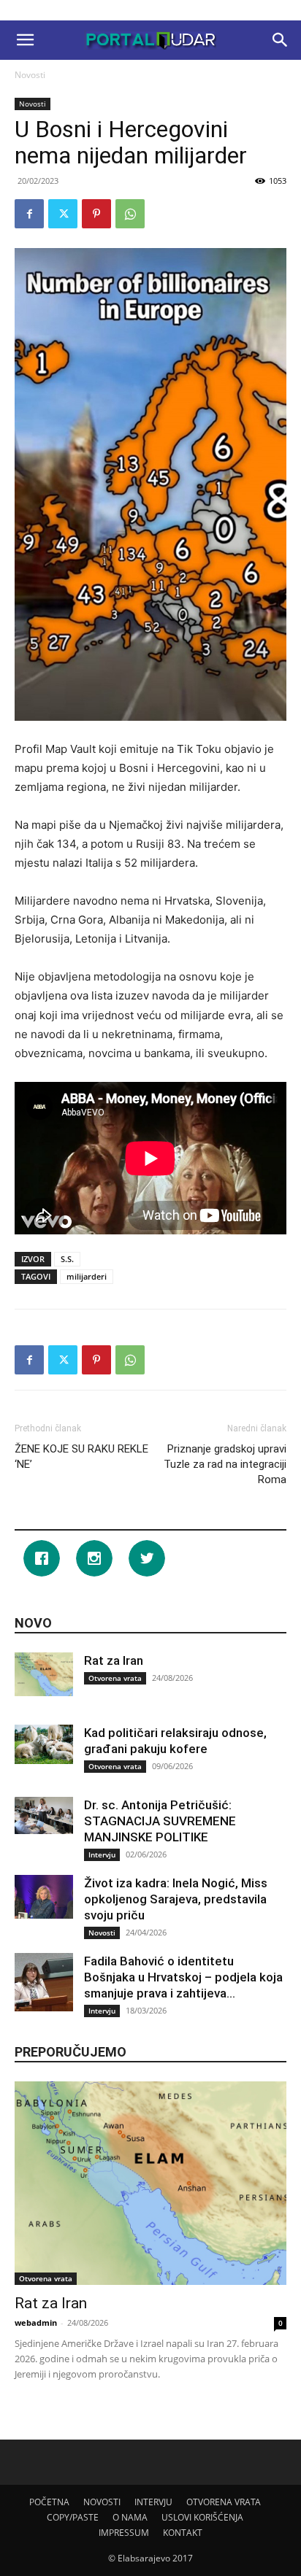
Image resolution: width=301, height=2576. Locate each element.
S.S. (67, 1259)
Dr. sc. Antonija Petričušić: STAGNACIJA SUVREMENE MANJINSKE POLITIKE (160, 1821)
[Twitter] (63, 214)
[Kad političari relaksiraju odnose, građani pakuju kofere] (44, 1744)
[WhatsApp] (130, 214)
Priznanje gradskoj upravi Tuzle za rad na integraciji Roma (225, 1464)
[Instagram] (98, 1558)
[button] (25, 40)
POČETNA (49, 2502)
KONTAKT (183, 2533)
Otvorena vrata (115, 1678)
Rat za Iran (114, 1660)
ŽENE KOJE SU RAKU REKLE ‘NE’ (81, 1457)
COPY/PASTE (73, 2517)
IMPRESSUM (124, 2533)
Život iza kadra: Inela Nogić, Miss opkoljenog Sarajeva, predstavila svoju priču (176, 1899)
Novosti (30, 75)
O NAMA (130, 2517)
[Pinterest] (96, 214)
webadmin (36, 2322)
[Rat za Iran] (44, 1674)
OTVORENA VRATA (224, 2502)
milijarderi (87, 1276)
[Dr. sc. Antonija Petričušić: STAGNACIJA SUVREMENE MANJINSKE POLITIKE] (44, 1815)
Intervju (102, 1854)
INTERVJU (153, 2502)
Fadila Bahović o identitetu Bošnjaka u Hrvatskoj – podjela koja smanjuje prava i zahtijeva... (183, 1977)
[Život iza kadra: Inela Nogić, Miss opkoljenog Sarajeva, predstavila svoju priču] (44, 1897)
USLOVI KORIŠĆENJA (202, 2517)
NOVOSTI (102, 2502)
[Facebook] (29, 214)
